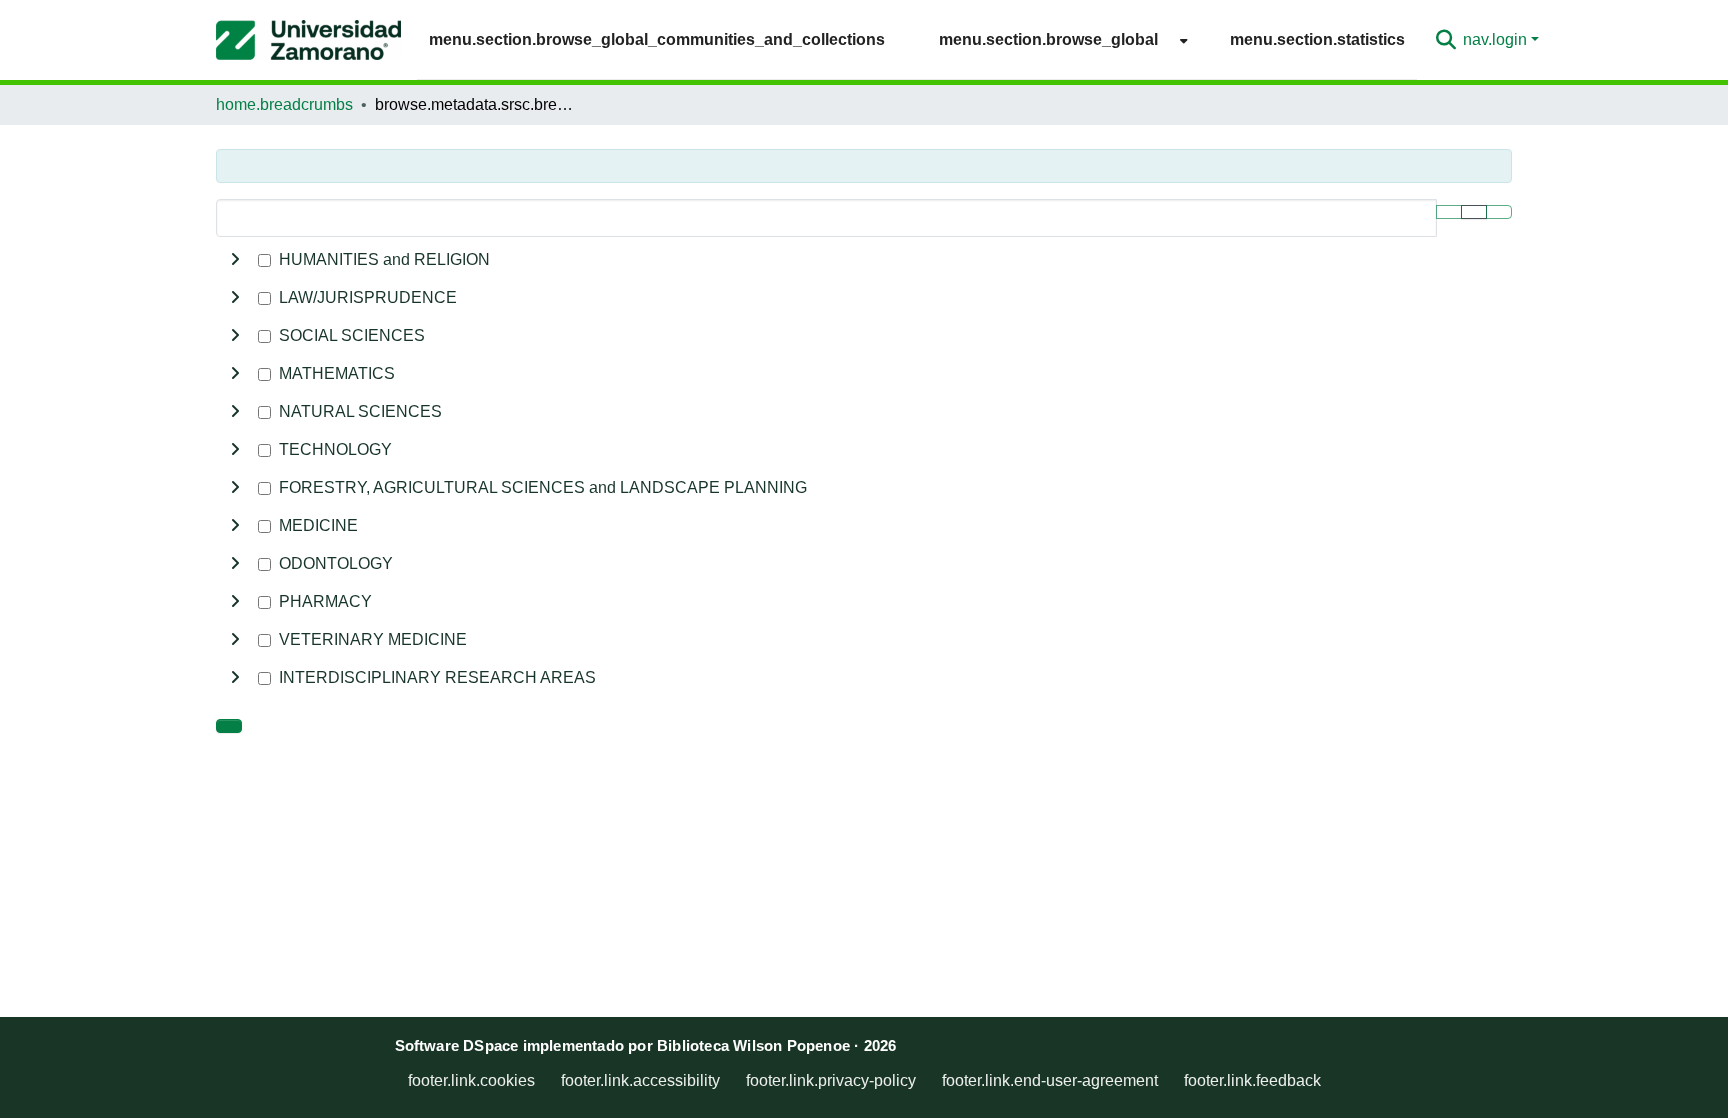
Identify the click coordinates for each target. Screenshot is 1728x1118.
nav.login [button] (1497, 39)
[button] (308, 40)
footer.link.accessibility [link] (640, 1080)
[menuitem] (1057, 39)
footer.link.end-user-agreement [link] (1050, 1080)
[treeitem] (864, 298)
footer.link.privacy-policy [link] (831, 1080)
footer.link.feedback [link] (1252, 1080)
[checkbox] (264, 260)
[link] (229, 726)
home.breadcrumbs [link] (284, 104)
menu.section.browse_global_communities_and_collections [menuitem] (657, 39)
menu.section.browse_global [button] (1048, 39)
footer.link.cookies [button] (471, 1080)
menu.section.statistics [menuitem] (1317, 39)
